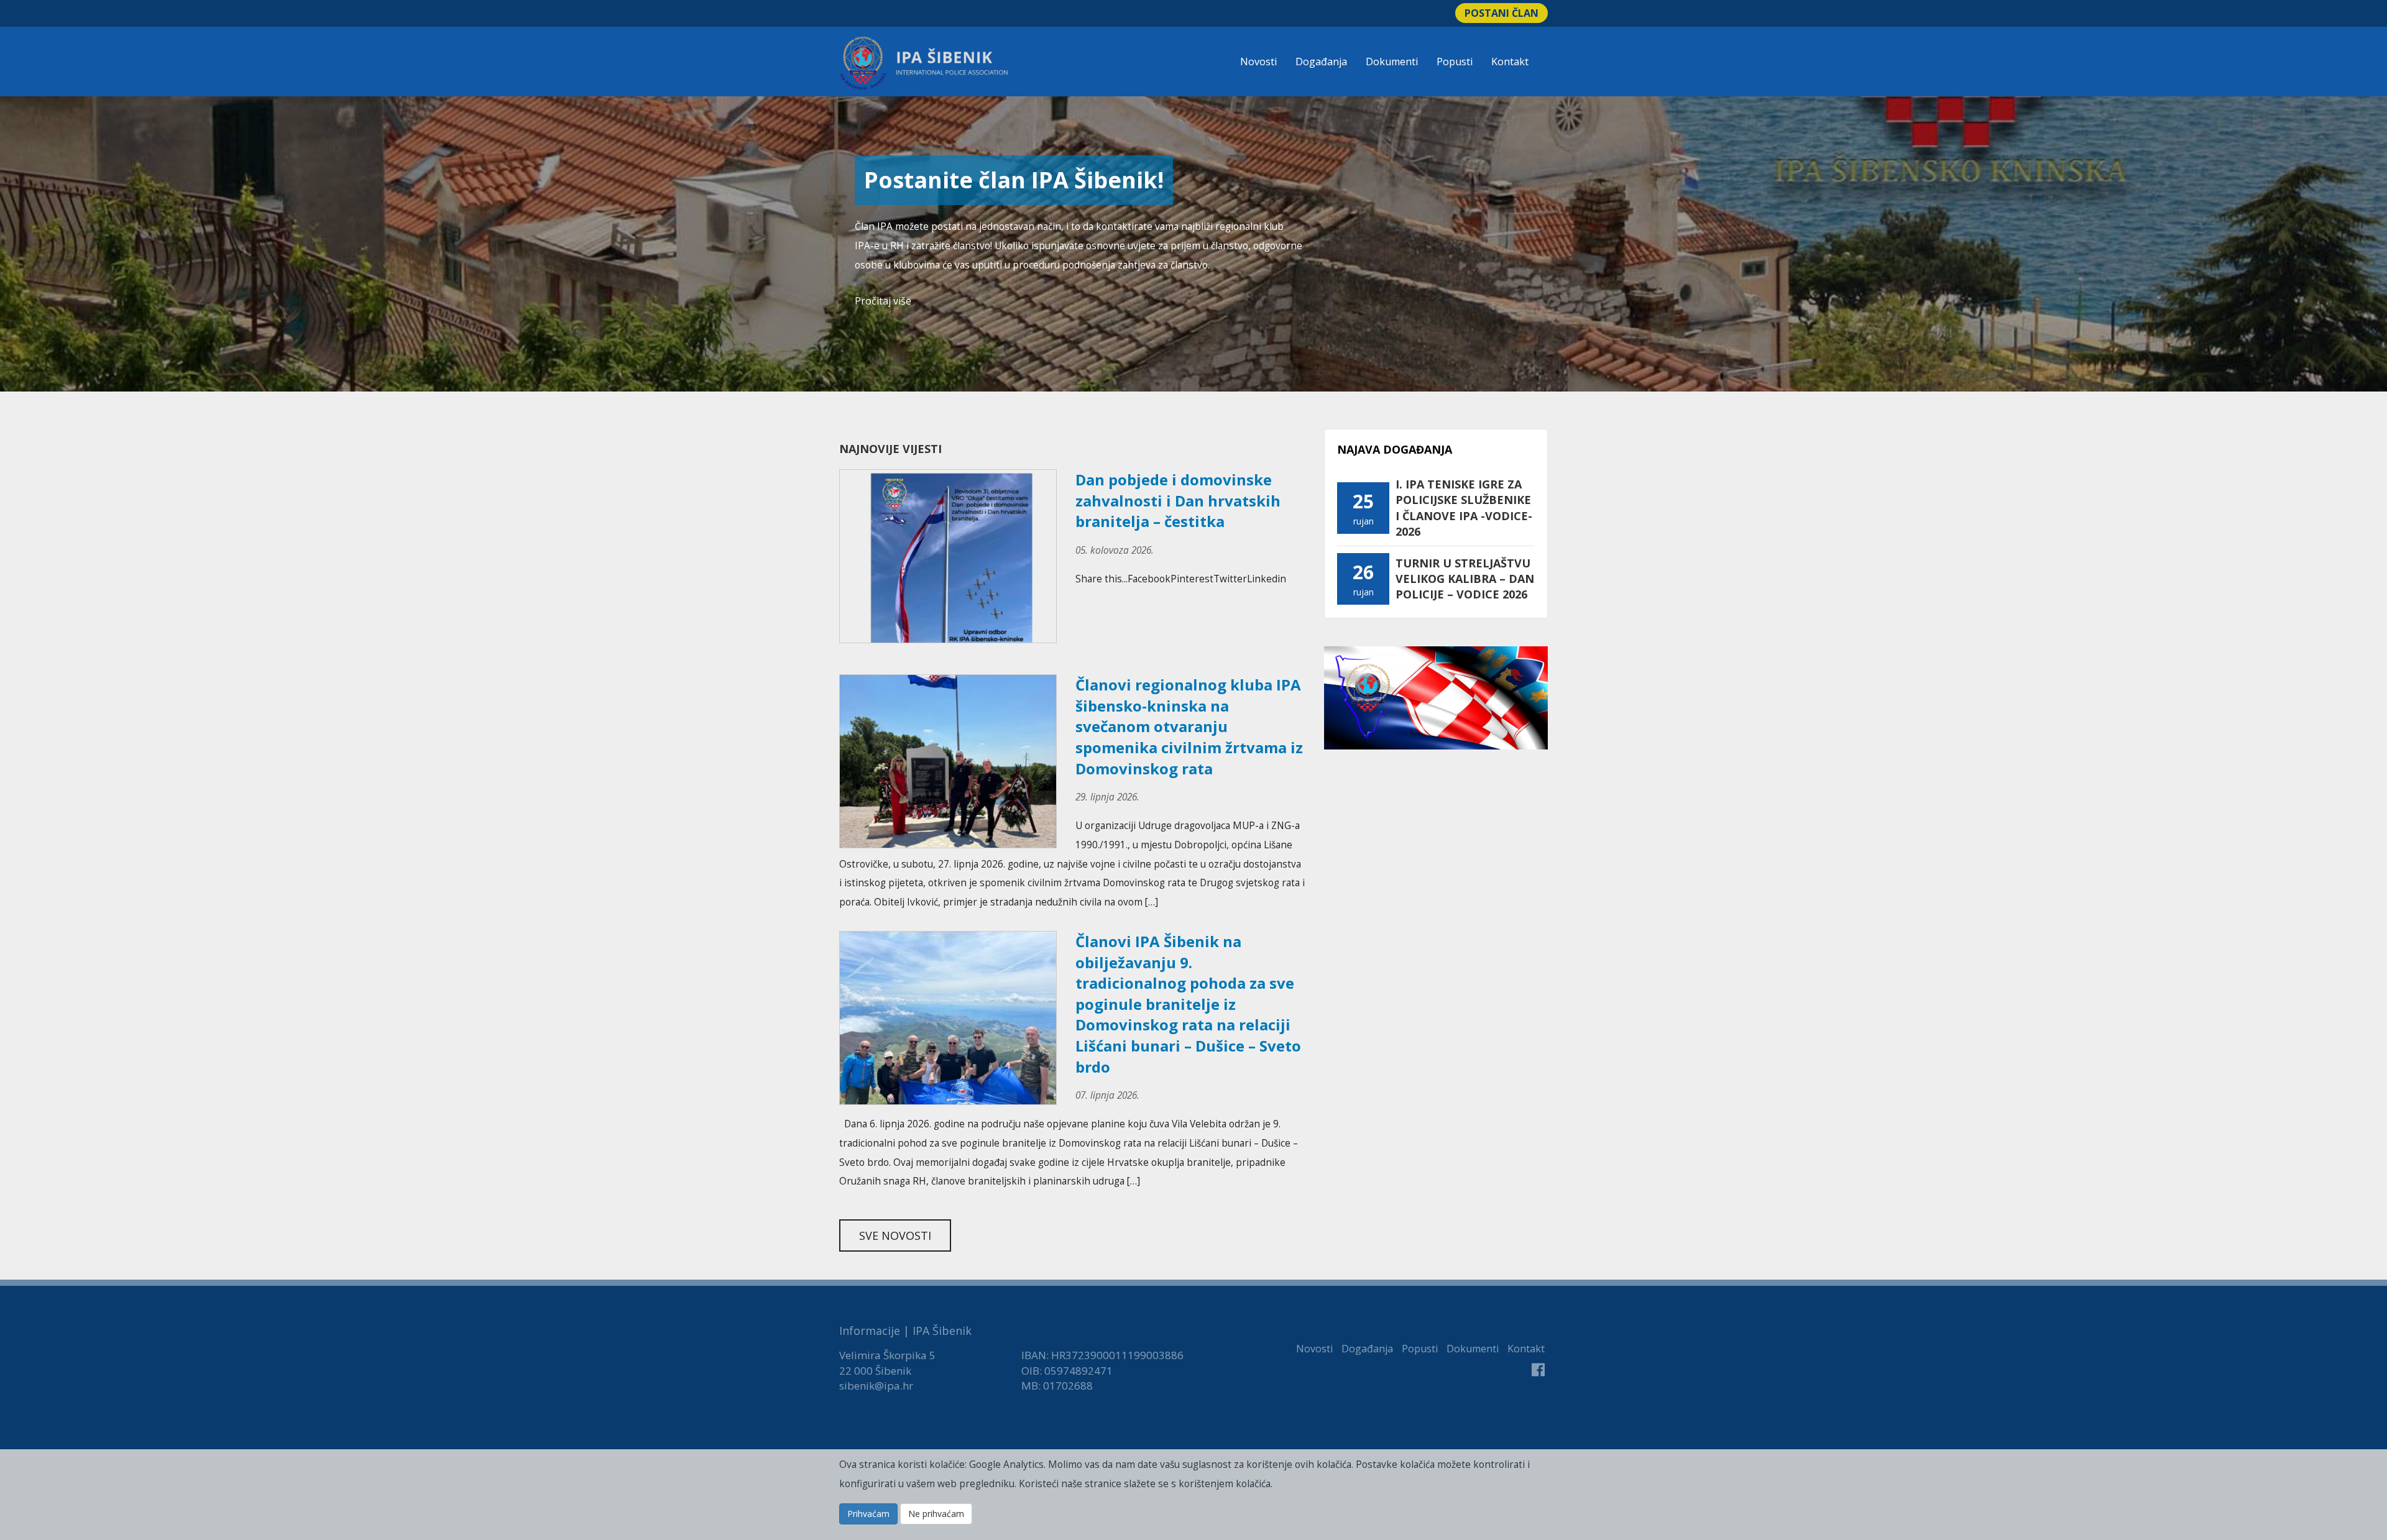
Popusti (1455, 62)
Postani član (1502, 13)
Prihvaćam (868, 1514)
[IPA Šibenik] (924, 63)
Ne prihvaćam (936, 1514)
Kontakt (1510, 62)
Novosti (1258, 62)
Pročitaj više (883, 301)
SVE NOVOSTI (895, 1235)
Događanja (1321, 62)
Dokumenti (1392, 62)
